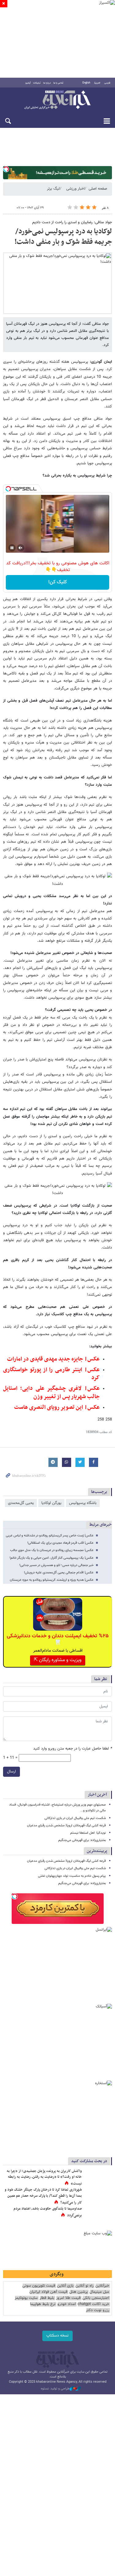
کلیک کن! (57, 582)
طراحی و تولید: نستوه (55, 2389)
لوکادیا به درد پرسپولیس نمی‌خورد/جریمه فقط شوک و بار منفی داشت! (63, 237)
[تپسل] (6, 169)
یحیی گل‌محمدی (21, 1503)
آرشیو (28, 83)
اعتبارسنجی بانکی (96, 2298)
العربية (97, 83)
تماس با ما (58, 83)
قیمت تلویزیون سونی (39, 2286)
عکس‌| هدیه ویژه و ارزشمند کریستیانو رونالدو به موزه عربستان (52, 1580)
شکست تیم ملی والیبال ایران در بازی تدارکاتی (75, 1818)
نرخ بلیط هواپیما (43, 2304)
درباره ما (47, 83)
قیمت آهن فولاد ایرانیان (48, 2292)
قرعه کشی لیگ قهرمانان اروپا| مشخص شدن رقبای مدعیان (66, 1826)
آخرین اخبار (97, 1795)
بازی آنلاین (65, 2286)
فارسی (107, 83)
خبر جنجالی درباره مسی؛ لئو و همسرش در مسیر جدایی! (56, 1565)
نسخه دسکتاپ (57, 2336)
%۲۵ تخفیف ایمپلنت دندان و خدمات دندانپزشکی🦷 (58, 1639)
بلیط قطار (47, 2298)
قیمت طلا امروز (68, 2298)
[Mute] (21, 548)
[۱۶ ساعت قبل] (98, 2177)
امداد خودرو (67, 2304)
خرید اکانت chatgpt (93, 2304)
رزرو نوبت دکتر (98, 2310)
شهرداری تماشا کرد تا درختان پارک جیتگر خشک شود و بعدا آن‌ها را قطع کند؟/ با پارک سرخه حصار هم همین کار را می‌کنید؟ (43, 2196)
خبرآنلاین (57, 100)
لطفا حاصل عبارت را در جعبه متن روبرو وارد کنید (73, 1749)
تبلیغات (37, 83)
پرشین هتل (79, 2292)
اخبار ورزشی (75, 189)
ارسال (11, 1772)
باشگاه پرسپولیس (83, 1503)
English (86, 83)
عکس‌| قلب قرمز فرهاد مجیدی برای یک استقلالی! (60, 1543)
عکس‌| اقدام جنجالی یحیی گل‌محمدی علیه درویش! (59, 1573)
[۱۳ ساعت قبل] (98, 2215)
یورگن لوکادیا (51, 1503)
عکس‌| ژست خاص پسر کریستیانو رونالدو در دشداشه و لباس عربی (50, 1536)
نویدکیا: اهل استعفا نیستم (88, 1833)
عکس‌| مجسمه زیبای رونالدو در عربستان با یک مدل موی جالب (52, 1550)
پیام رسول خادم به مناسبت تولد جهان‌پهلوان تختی (72, 1876)
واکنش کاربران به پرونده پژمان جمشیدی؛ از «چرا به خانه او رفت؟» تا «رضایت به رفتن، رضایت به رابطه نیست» (44, 2177)
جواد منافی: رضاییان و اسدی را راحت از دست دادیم (72, 222)
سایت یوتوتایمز (26, 2298)
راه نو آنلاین (84, 2286)
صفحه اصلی (98, 189)
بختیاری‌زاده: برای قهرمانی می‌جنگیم (82, 1840)
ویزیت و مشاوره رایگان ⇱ (58, 1660)
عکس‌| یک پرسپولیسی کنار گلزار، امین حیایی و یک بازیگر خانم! (52, 1558)
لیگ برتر (53, 189)
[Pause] (12, 548)
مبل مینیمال (99, 2292)
